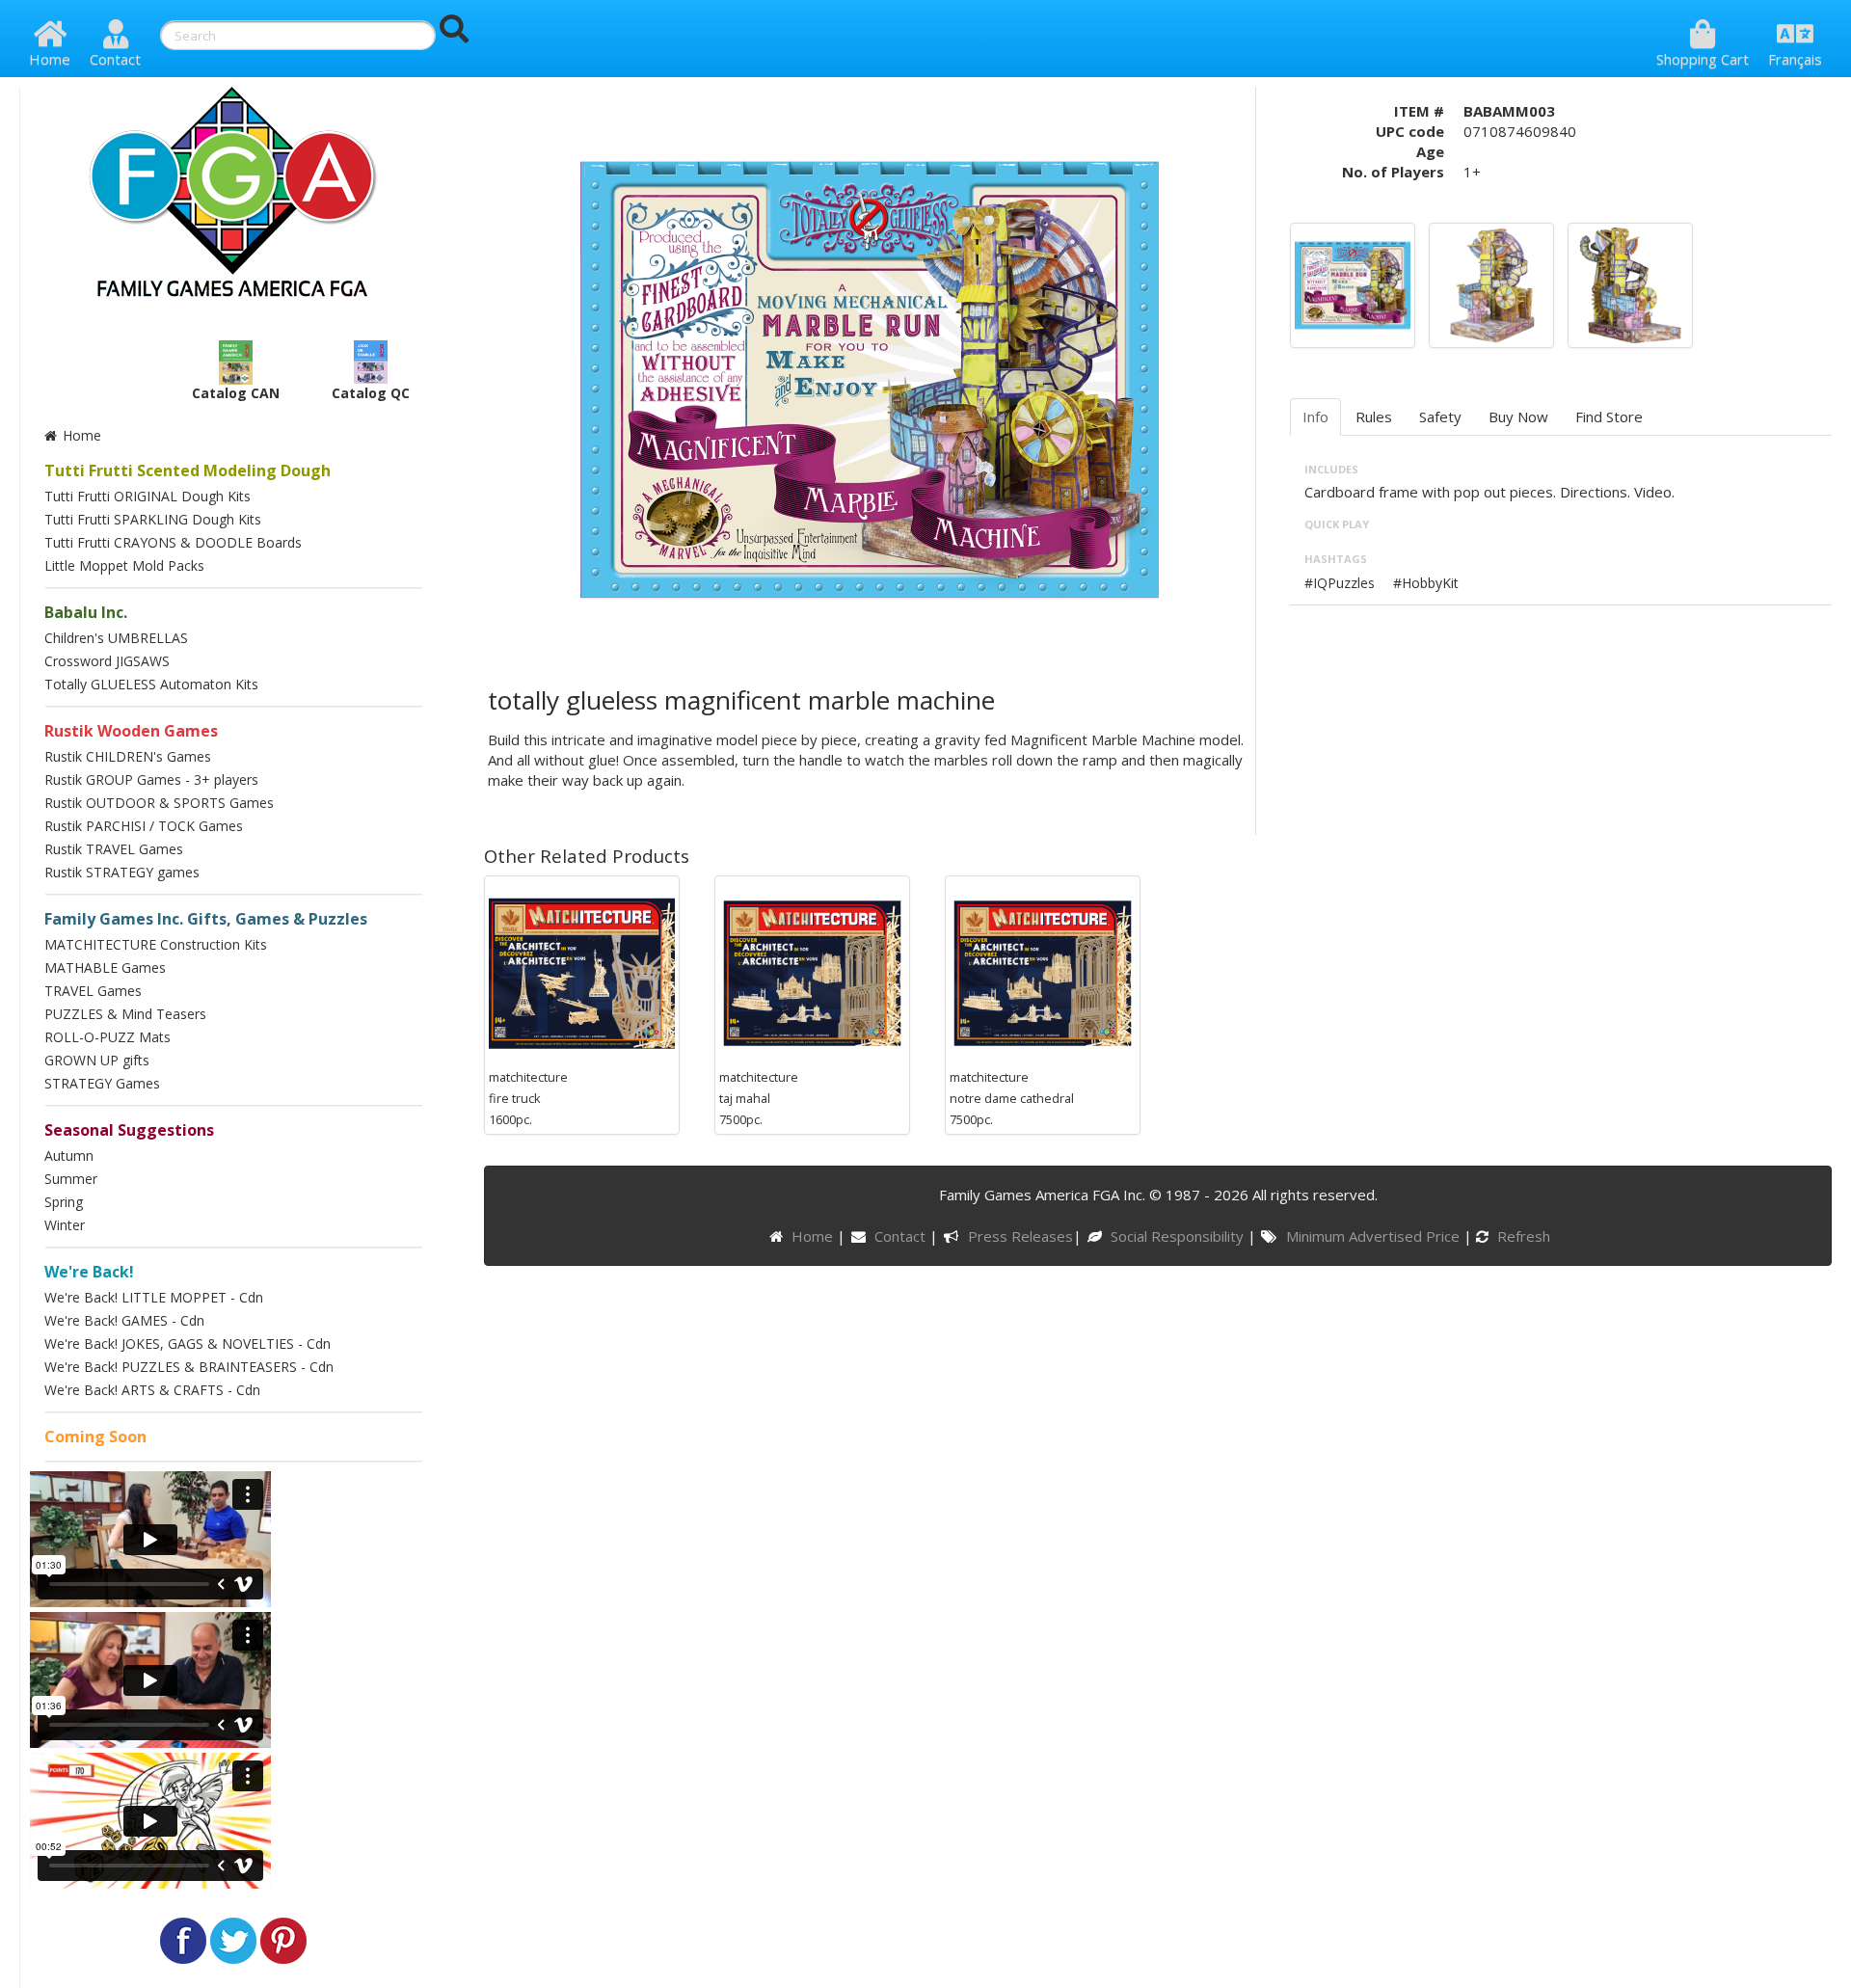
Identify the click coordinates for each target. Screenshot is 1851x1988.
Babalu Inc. (86, 612)
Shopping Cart (1703, 59)
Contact (115, 59)
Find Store (1609, 416)
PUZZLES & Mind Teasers (125, 1014)
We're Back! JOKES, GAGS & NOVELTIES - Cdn (188, 1343)
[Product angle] (1630, 283)
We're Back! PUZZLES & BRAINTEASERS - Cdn (189, 1367)
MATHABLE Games (105, 967)
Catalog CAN (236, 393)
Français (1795, 59)
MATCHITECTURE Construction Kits (156, 944)
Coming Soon (95, 1437)
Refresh (1522, 1236)
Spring (64, 1202)
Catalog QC (371, 393)
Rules (1374, 416)
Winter (65, 1225)
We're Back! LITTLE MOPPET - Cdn (154, 1297)
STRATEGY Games (102, 1083)
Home (50, 59)
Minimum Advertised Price (1374, 1236)
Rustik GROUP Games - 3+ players (151, 779)
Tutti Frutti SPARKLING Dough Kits (153, 519)
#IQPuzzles (1340, 583)
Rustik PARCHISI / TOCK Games (144, 826)
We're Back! (89, 1272)
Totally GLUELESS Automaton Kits (151, 684)
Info (1315, 416)
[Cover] (1353, 283)
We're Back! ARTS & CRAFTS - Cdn (152, 1390)
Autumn (69, 1155)
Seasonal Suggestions (129, 1130)
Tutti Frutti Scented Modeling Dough (188, 470)
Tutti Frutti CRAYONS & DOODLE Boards (173, 542)
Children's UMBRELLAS (116, 638)
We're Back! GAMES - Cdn (124, 1320)
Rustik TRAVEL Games (114, 849)
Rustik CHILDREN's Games (128, 756)
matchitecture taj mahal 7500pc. (759, 1098)
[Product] (1491, 283)
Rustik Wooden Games (131, 731)
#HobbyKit (1426, 583)
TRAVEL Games (93, 991)
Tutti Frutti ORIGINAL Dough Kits (148, 496)
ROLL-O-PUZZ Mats (107, 1037)
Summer (71, 1179)
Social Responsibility (1179, 1236)
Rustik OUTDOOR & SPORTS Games (159, 803)
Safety (1440, 416)
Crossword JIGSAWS (107, 661)
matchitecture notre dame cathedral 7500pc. (1012, 1098)
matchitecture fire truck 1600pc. (528, 1098)
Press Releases (1020, 1236)
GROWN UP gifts (97, 1060)
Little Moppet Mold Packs (124, 565)
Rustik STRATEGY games (122, 872)
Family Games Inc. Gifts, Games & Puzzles (206, 919)
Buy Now (1518, 416)
